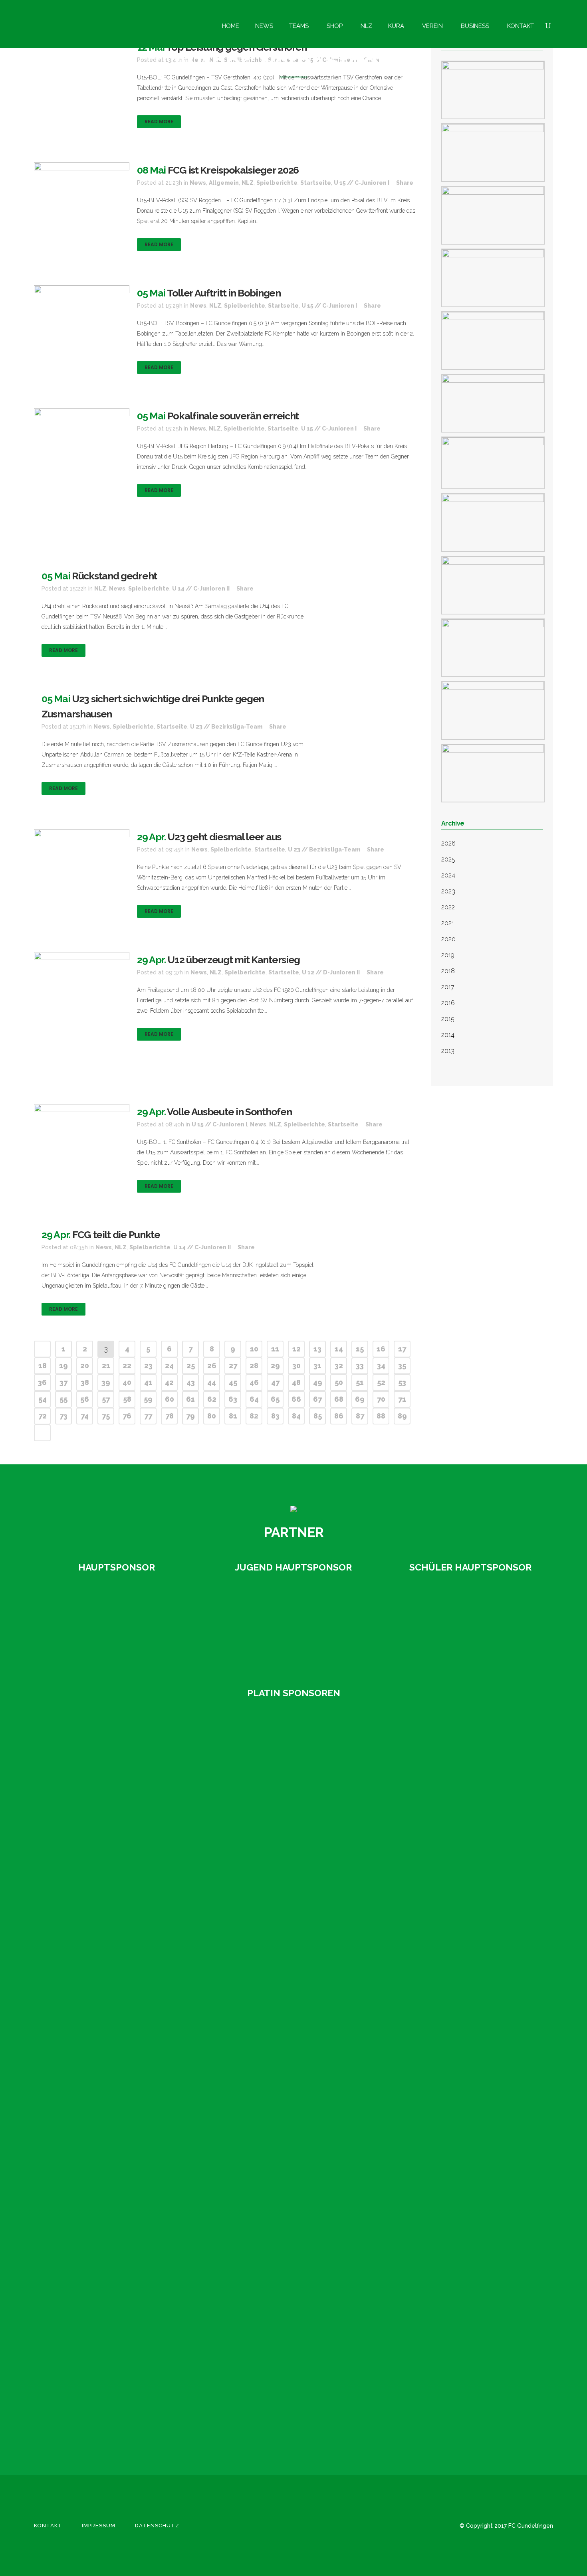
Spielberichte (277, 183)
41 (148, 1382)
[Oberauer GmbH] (471, 1625)
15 (360, 1349)
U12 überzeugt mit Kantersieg (234, 960)
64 (254, 1399)
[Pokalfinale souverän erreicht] (82, 476)
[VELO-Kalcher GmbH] (86, 2341)
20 (85, 1366)
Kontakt (48, 2526)
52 (381, 1382)
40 (127, 1382)
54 (43, 1399)
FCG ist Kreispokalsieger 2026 (233, 170)
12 (296, 1349)
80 (212, 1416)
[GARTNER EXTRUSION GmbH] (293, 1625)
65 (275, 1399)
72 (43, 1416)
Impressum (99, 2526)
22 (127, 1366)
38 (85, 1382)
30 (296, 1366)
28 (254, 1366)
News (198, 183)
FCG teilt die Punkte (116, 1235)
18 (43, 1366)
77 (148, 1416)
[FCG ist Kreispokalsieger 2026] (82, 185)
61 (190, 1399)
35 (402, 1366)
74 (85, 1416)
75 (106, 1416)
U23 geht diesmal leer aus (224, 837)
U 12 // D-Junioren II (331, 972)
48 (296, 1382)
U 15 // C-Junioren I (362, 183)
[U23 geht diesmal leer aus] (82, 864)
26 (212, 1366)
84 (296, 1416)
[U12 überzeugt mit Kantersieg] (82, 1015)
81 (233, 1416)
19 (63, 1366)
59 (148, 1399)
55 (63, 1399)
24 (169, 1366)
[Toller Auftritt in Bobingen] (82, 321)
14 (339, 1349)
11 (275, 1349)
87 (360, 1416)
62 (212, 1399)
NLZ (248, 183)
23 (148, 1366)
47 (275, 1382)
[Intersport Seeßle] (86, 1916)
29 (275, 1366)
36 (42, 1382)
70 (381, 1399)
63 (233, 1399)
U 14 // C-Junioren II (201, 589)
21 (106, 1366)
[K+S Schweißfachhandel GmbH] (86, 2038)
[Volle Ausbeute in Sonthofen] (82, 1137)
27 (233, 1366)
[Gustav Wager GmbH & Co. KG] (116, 1625)
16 (381, 1349)
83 (275, 1416)
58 (127, 1399)
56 (85, 1399)
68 (339, 1399)
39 (106, 1382)
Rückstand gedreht (114, 576)
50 (339, 1382)
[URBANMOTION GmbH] (86, 2281)
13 (317, 1349)
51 (360, 1382)
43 (191, 1382)
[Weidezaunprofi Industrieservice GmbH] (86, 2402)
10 (254, 1349)
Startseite (316, 183)
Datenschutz (157, 2526)
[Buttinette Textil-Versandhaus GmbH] (86, 1734)
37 (63, 1382)
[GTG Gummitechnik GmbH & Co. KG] (86, 1855)
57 (106, 1399)
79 (190, 1416)
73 (63, 1416)
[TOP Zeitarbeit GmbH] (86, 2220)
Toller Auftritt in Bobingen (224, 293)
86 (339, 1416)
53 (402, 1382)
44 (212, 1382)
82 (254, 1416)
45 (233, 1382)
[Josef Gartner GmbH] (86, 1977)
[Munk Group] (86, 2159)
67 (317, 1399)
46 (254, 1382)
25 (191, 1366)
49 (318, 1382)
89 (402, 1416)
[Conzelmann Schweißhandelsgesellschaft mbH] (86, 1795)
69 (360, 1399)
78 (170, 1416)
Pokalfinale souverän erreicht (233, 416)
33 (360, 1366)
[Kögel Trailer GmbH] (86, 2098)
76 (127, 1416)
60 (170, 1399)
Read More (159, 121)
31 (317, 1366)
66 (296, 1399)
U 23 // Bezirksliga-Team (226, 727)
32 (339, 1366)
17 (402, 1349)
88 (381, 1416)
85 (318, 1416)
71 (402, 1399)
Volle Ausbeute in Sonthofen (229, 1112)
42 (169, 1382)
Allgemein (224, 183)
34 (381, 1366)
